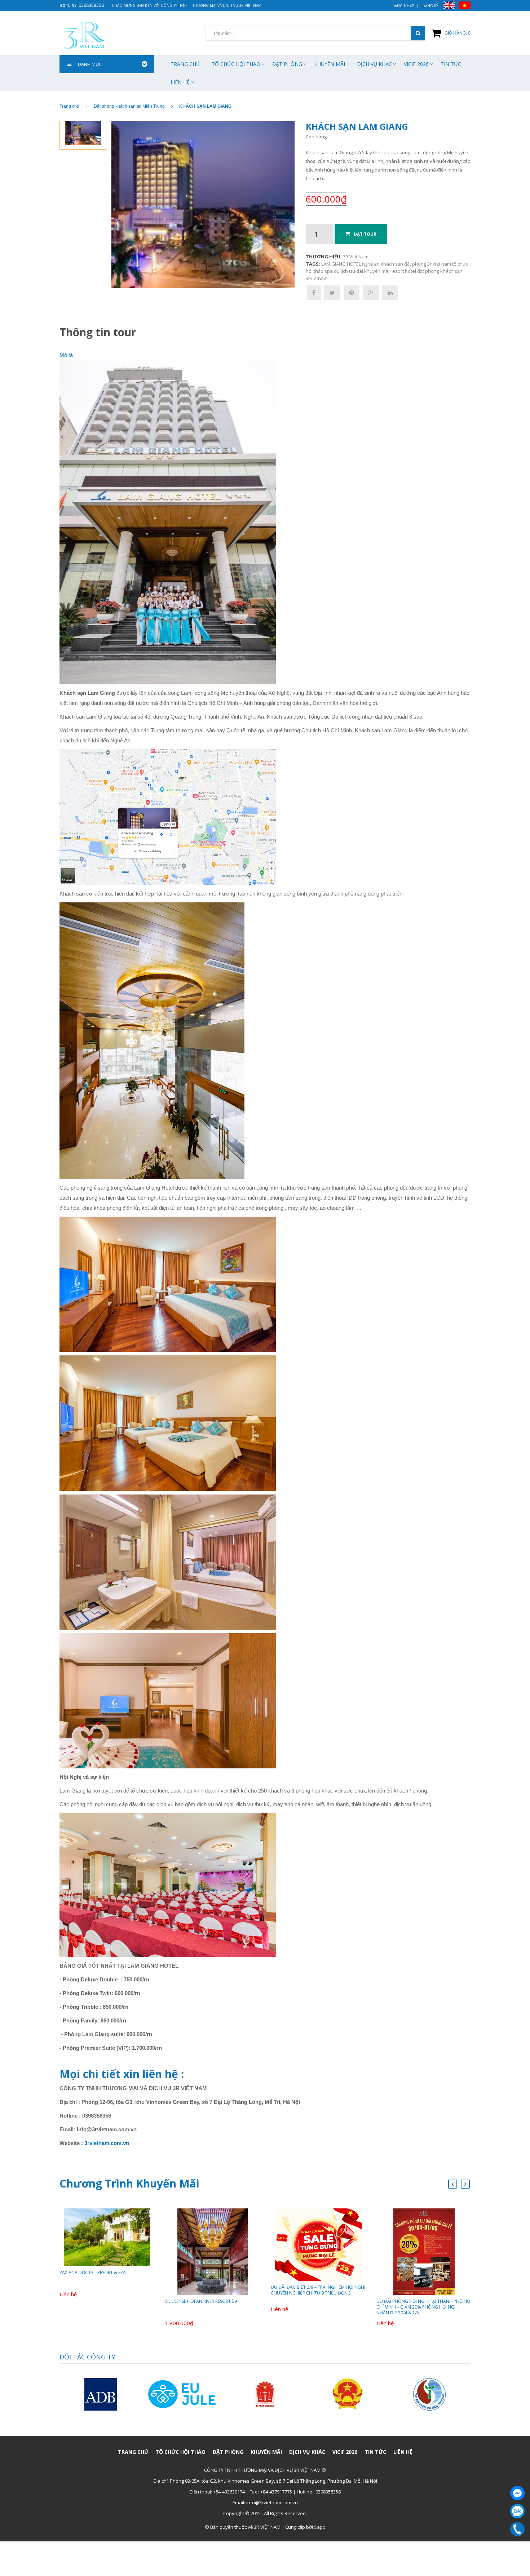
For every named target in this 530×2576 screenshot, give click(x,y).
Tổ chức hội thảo (236, 64)
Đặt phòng (287, 64)
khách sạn (392, 264)
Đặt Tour (365, 234)
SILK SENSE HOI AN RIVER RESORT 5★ (202, 2301)
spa (329, 271)
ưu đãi (356, 271)
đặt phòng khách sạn (440, 271)
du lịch (341, 271)
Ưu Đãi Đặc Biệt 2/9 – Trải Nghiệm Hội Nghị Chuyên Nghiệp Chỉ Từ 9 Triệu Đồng (318, 2290)
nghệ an (371, 264)
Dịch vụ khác (374, 64)
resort (397, 271)
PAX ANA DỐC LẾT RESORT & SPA (93, 2272)
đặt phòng (415, 264)
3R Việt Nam (356, 257)
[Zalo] (517, 2511)
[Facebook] (517, 2493)
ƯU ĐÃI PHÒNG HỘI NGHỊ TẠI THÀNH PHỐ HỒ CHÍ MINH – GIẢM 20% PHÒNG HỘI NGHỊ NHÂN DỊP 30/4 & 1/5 (423, 2307)
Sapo (320, 2527)
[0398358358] (517, 2529)
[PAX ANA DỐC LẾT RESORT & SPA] (107, 2237)
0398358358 (91, 5)
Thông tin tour (98, 332)
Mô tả (66, 355)
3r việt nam (439, 264)
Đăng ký (430, 6)
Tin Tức (451, 64)
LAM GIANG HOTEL (341, 264)
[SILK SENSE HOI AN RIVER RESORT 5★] (213, 2251)
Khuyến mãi (330, 64)
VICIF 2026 (416, 64)
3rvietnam (317, 278)
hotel (410, 271)
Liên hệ (180, 82)
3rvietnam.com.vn (107, 2143)
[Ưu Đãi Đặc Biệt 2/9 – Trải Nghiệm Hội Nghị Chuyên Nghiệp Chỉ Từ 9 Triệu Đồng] (318, 2244)
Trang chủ (185, 64)
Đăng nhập (403, 6)
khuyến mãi (377, 271)
